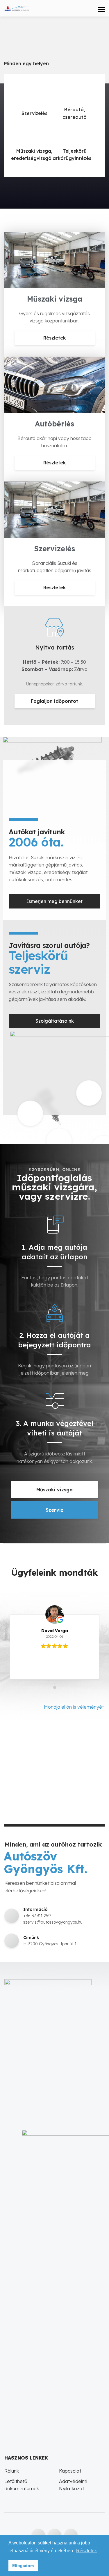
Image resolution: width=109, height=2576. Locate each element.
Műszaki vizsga (54, 1490)
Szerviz (54, 1510)
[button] (54, 1021)
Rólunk (12, 2471)
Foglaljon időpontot (54, 701)
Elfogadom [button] (23, 2566)
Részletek (55, 338)
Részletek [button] (86, 2551)
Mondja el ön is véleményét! (74, 1707)
